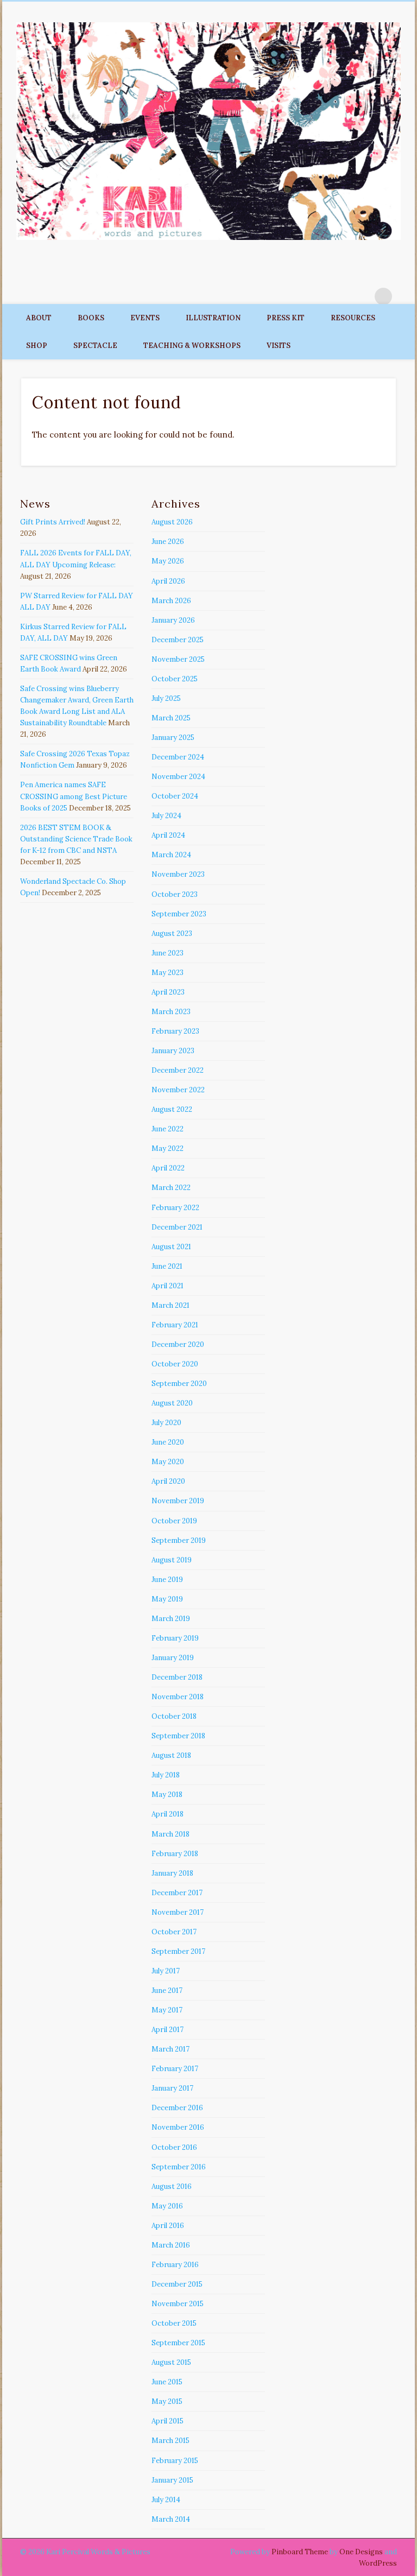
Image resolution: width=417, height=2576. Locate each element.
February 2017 (175, 2069)
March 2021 (170, 1305)
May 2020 (168, 1462)
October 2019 (174, 1521)
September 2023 (179, 914)
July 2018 (166, 1775)
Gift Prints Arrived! (53, 522)
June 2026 (168, 542)
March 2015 (170, 2441)
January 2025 (173, 738)
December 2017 (177, 1893)
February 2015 (175, 2461)
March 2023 (171, 1012)
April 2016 (168, 2226)
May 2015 (167, 2401)
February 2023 (175, 1031)
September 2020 (179, 1384)
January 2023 (173, 1051)
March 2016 (171, 2245)
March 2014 (171, 2519)
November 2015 (178, 2304)
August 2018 (171, 1755)
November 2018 (178, 1697)
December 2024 (178, 757)
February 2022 (175, 1208)
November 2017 (178, 1912)
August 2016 (172, 2186)
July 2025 (166, 698)
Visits (279, 346)
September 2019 (179, 1540)
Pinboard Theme (300, 2552)
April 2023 (168, 992)
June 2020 (168, 1442)
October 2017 (174, 1932)
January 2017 (172, 2088)
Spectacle (95, 346)
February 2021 (175, 1325)
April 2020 (168, 1481)
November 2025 (178, 659)
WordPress (378, 2563)
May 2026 (168, 561)
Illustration (213, 318)
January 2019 (173, 1658)
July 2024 (166, 816)
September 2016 (179, 2167)
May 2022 (168, 1148)
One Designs (361, 2552)
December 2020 (178, 1344)
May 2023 (168, 973)
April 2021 (168, 1286)
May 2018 (167, 1795)
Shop (37, 346)
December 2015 (177, 2284)
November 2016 (178, 2127)
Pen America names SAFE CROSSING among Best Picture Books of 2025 (74, 796)
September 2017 (178, 1951)
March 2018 (170, 1834)
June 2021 (167, 1266)
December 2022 (178, 1070)
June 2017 (167, 1990)
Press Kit (286, 318)
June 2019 (167, 1580)
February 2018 (175, 1854)
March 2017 (170, 2049)
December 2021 (177, 1227)
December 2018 (177, 1677)
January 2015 (172, 2480)
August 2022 (172, 1109)
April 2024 (168, 835)
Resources (353, 318)
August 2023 (172, 933)
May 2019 (167, 1599)
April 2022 (168, 1168)
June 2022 (168, 1129)
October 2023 (175, 894)
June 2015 (167, 2382)
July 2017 (166, 1971)
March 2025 (171, 718)
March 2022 (171, 1188)
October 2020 (175, 1364)
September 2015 (178, 2343)
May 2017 (167, 2010)
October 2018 (174, 1716)
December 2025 (178, 640)
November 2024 (178, 777)
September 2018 (178, 1736)
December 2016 (177, 2108)
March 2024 (171, 855)
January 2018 (172, 1873)
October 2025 (175, 679)
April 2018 (168, 1814)
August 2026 (172, 522)
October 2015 (174, 2323)
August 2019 (172, 1560)
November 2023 (178, 874)
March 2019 (171, 1619)
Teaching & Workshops (192, 346)
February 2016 (175, 2265)
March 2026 (171, 601)
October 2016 (174, 2147)
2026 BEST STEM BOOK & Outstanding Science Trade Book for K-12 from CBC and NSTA (76, 839)
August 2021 (171, 1247)
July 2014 (166, 2500)
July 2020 (166, 1423)
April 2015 (168, 2421)
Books (91, 318)
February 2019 (175, 1638)
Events (145, 318)
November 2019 (178, 1501)
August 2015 (171, 2362)
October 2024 (175, 796)
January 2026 (173, 620)
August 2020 (172, 1403)
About (39, 318)
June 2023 (168, 953)
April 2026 (168, 581)
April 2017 (168, 2030)
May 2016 (167, 2206)
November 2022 (178, 1090)
